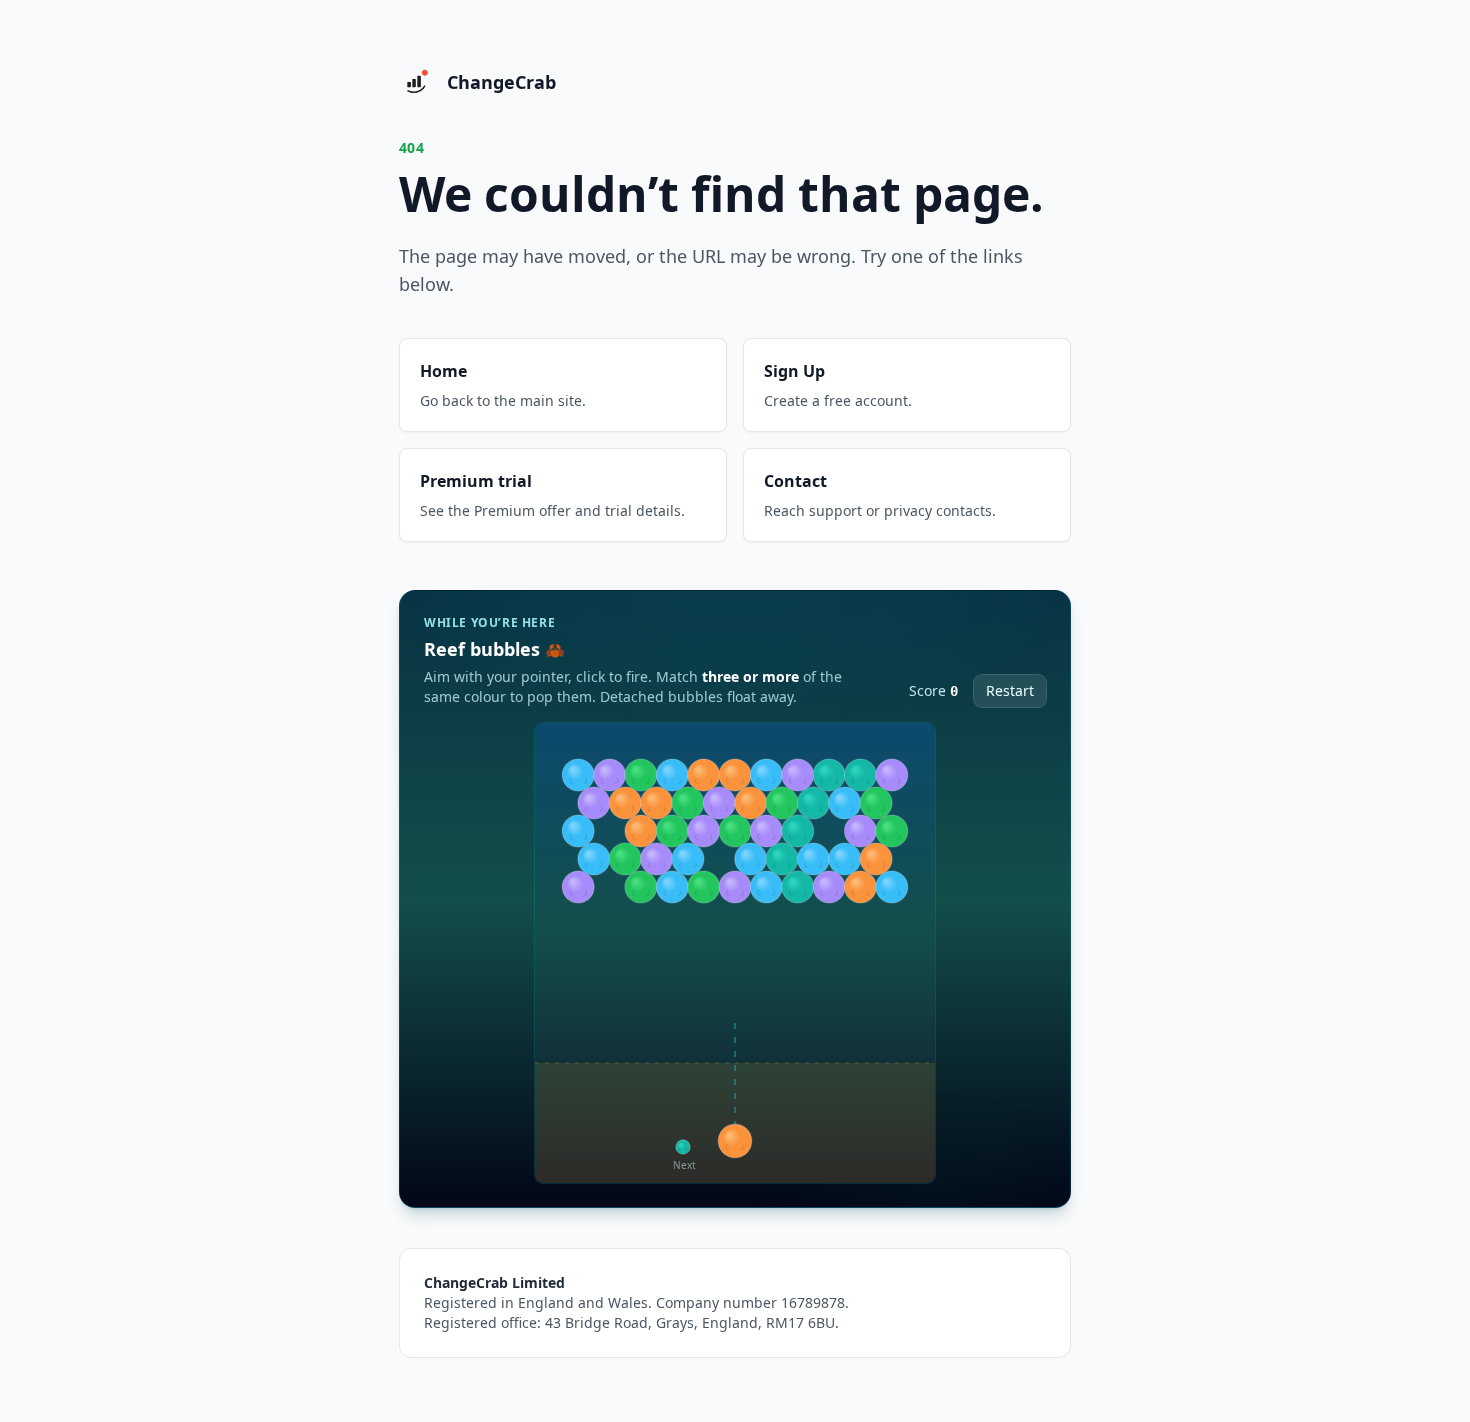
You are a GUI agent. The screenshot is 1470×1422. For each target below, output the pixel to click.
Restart (1010, 690)
